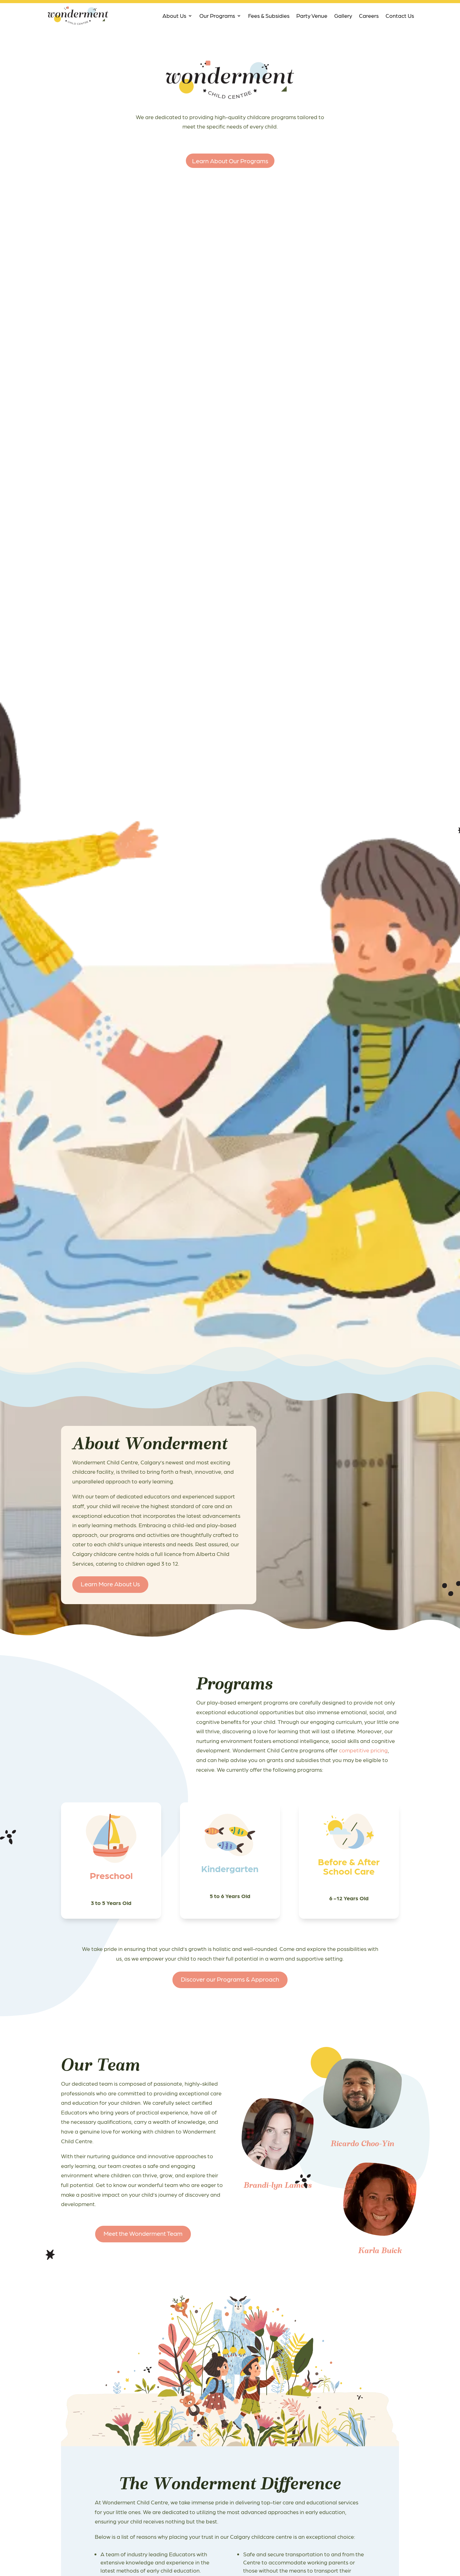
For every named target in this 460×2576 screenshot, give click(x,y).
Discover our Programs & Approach (230, 1979)
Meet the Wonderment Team (143, 2233)
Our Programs (217, 15)
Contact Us (400, 15)
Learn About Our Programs (230, 161)
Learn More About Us (110, 1584)
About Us (174, 15)
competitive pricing (363, 1750)
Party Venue (312, 15)
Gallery (343, 15)
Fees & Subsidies (269, 15)
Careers (369, 15)
